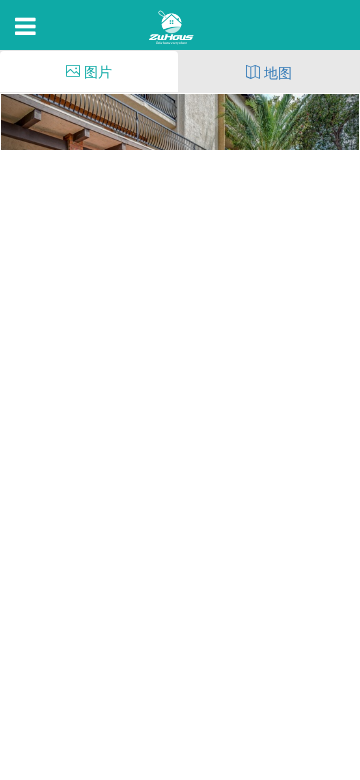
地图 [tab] (276, 72)
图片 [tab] (96, 71)
